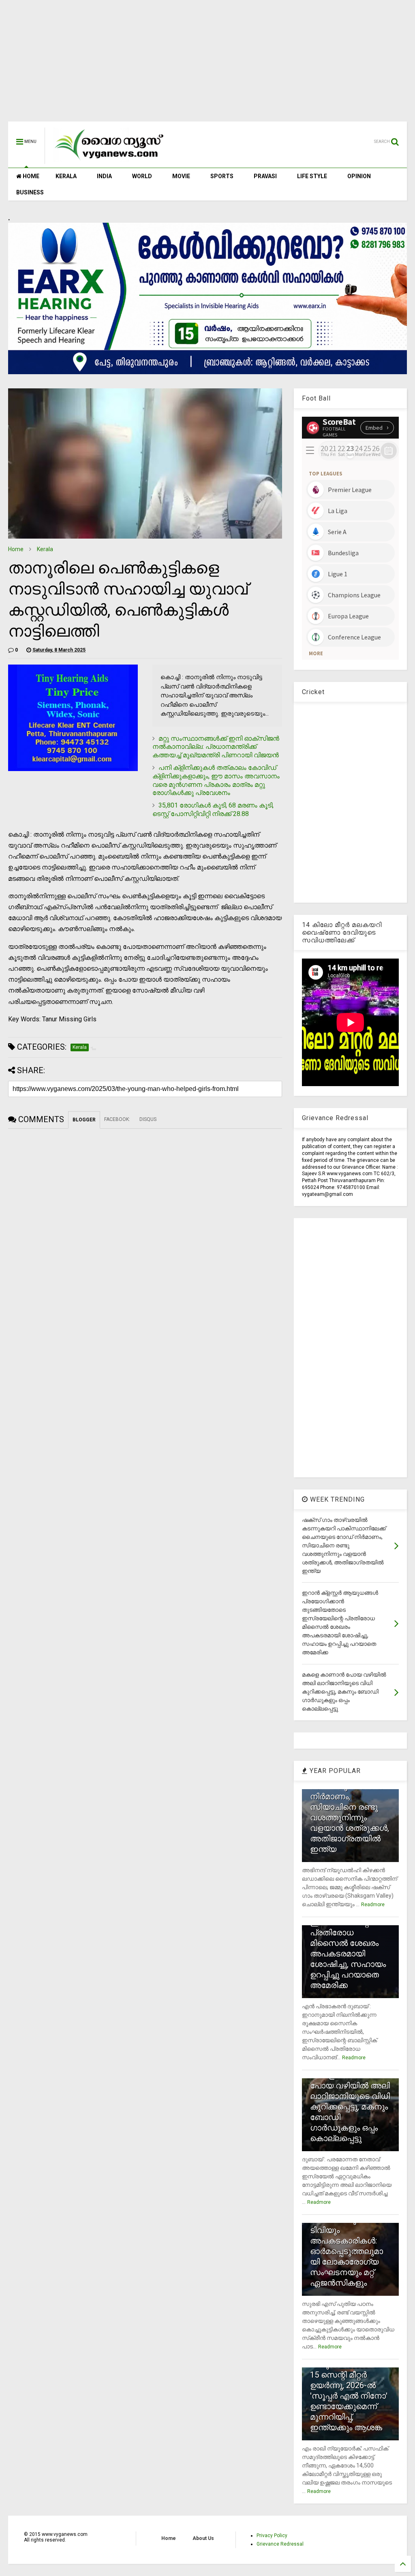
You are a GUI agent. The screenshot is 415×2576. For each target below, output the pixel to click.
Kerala (45, 549)
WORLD (142, 176)
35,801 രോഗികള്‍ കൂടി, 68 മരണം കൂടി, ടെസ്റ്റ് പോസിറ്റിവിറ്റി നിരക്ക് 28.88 (213, 810)
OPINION (359, 176)
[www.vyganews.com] (109, 160)
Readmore (373, 1905)
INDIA (104, 176)
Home (16, 549)
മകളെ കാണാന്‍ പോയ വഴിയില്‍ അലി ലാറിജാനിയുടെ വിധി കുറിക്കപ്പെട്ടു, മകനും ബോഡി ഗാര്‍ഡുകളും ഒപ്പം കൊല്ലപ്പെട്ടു (350, 2107)
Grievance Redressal (280, 2544)
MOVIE (181, 176)
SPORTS (222, 176)
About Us (203, 2538)
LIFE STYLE (312, 176)
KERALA (66, 176)
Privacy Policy (272, 2536)
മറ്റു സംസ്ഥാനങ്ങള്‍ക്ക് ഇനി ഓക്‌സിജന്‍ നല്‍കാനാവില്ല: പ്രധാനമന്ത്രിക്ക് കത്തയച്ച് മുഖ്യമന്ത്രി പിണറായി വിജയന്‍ (216, 747)
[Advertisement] (207, 65)
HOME (30, 176)
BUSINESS (30, 192)
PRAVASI (265, 176)
